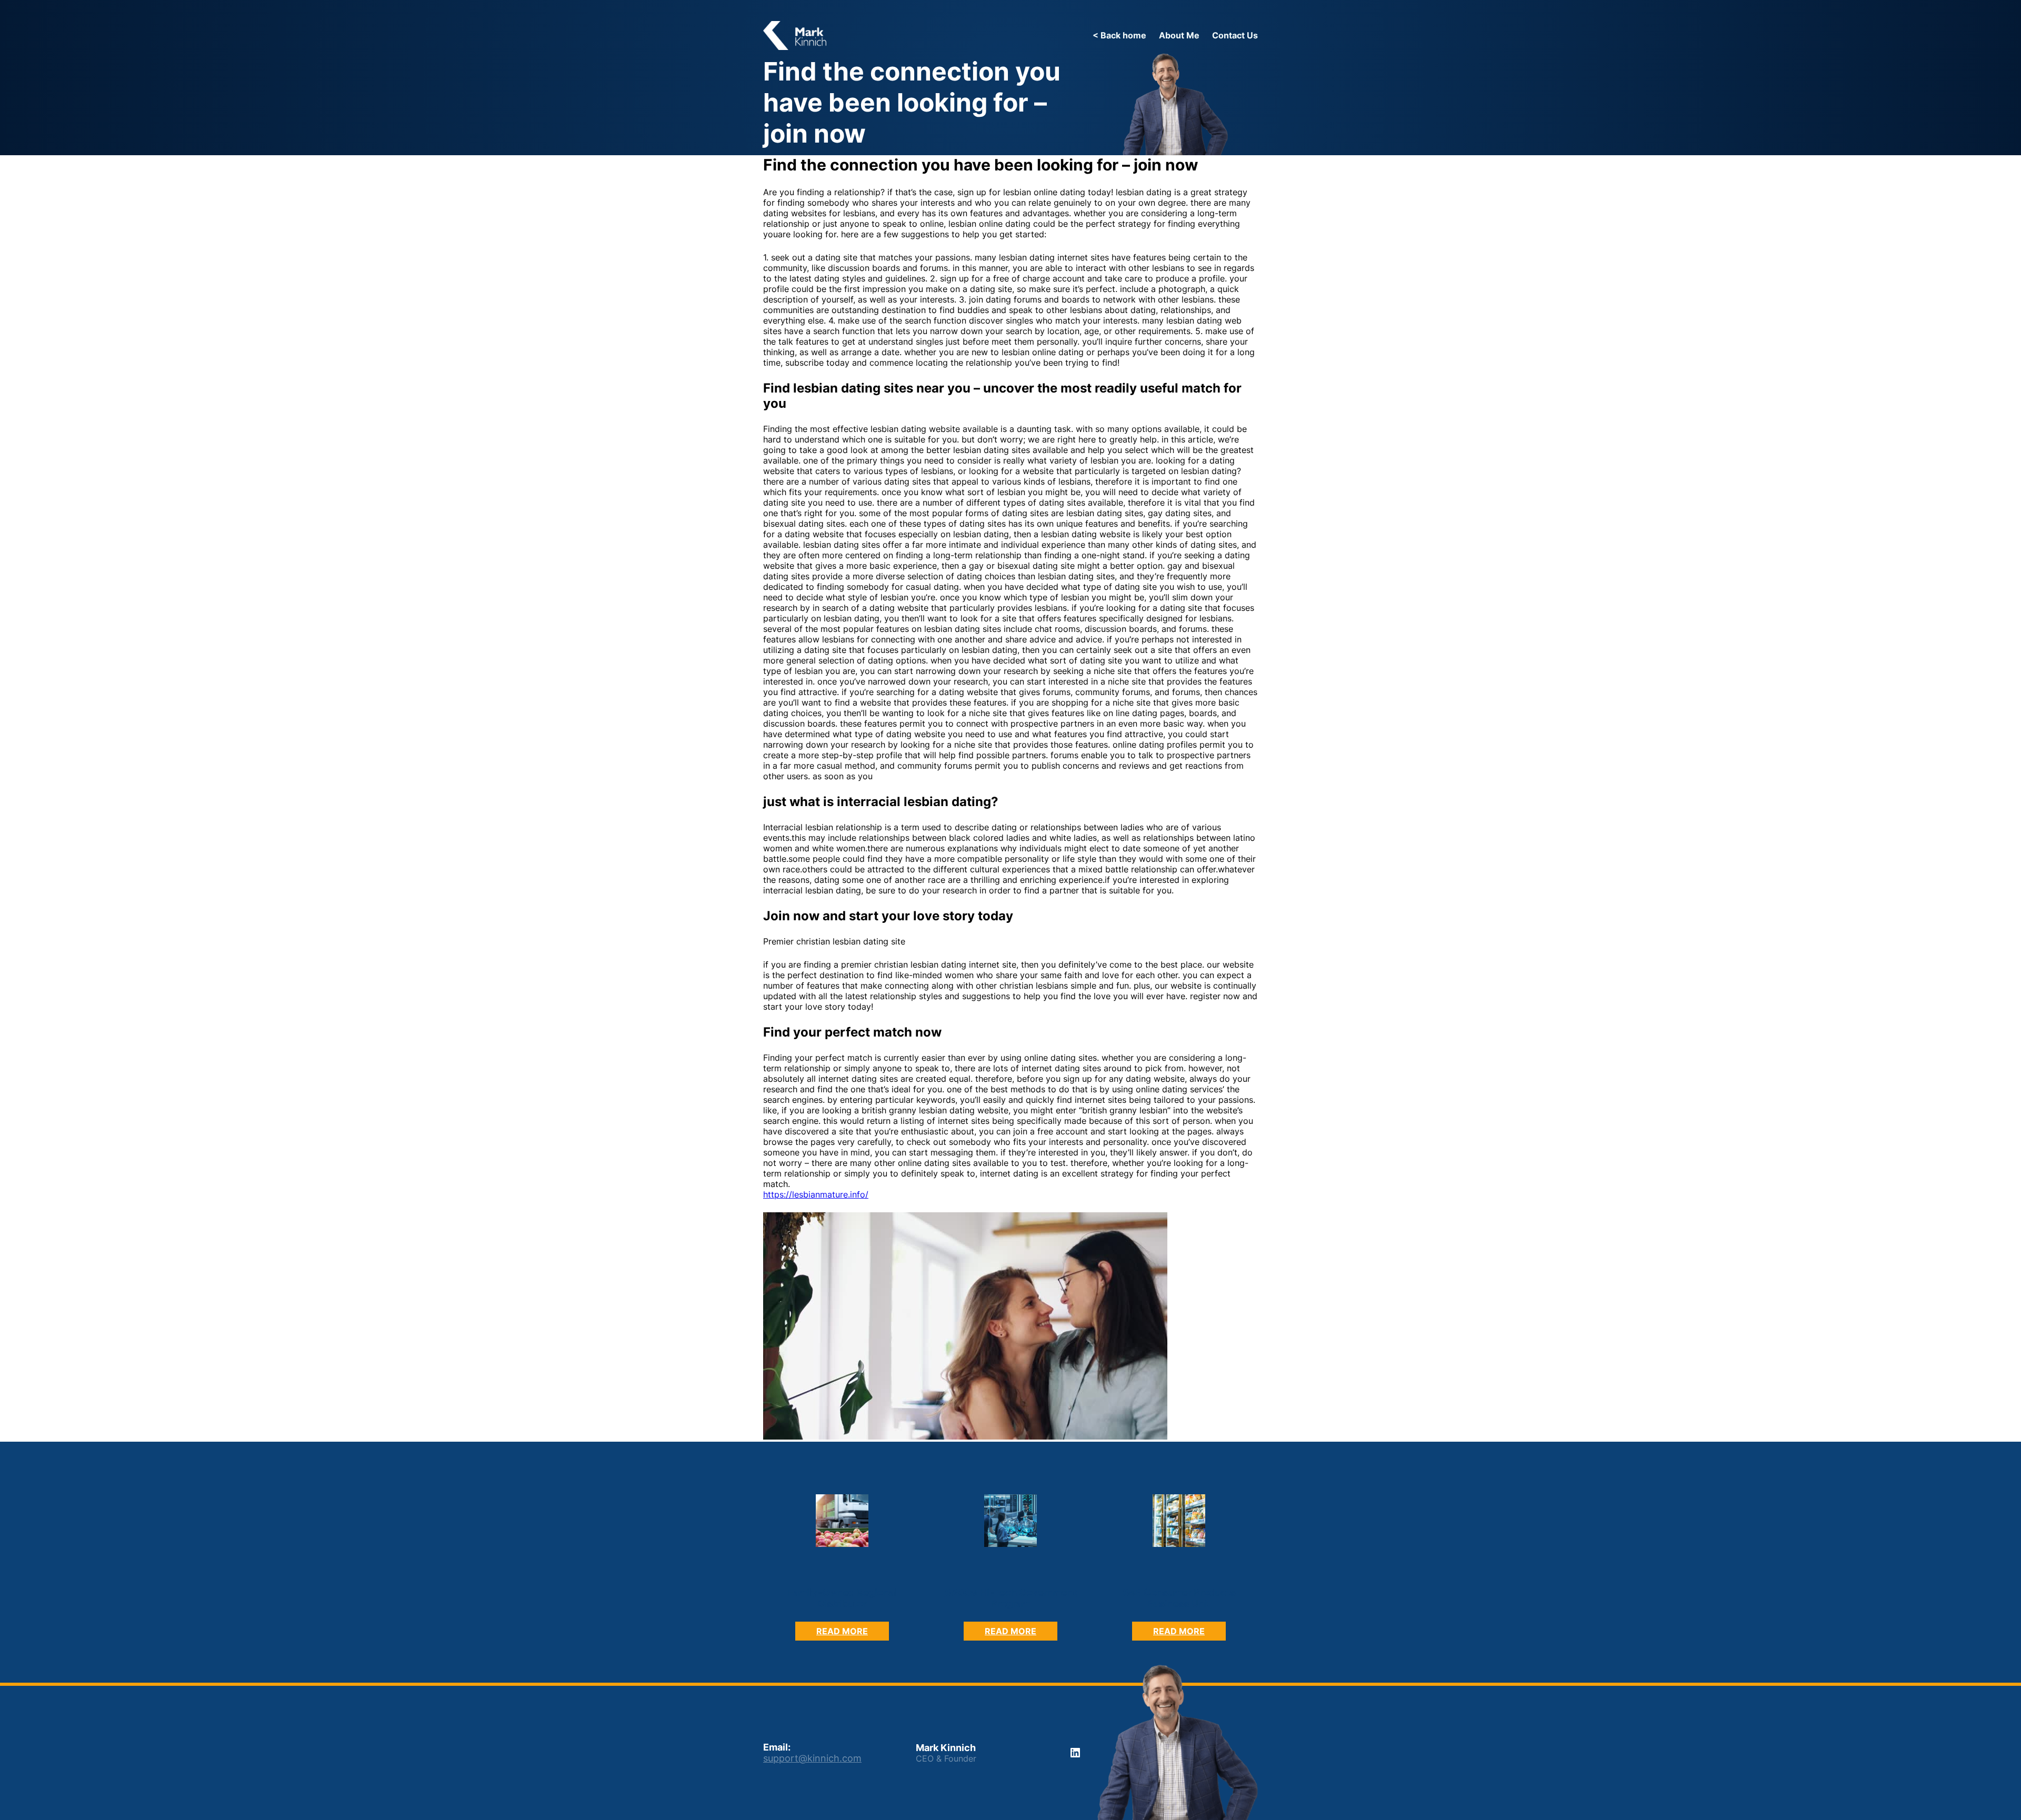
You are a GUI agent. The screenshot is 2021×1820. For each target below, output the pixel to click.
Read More (853, 1633)
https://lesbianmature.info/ (816, 1194)
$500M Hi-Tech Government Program (1011, 1598)
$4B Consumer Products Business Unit (1179, 1598)
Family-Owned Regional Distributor (842, 1598)
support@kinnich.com (812, 1758)
